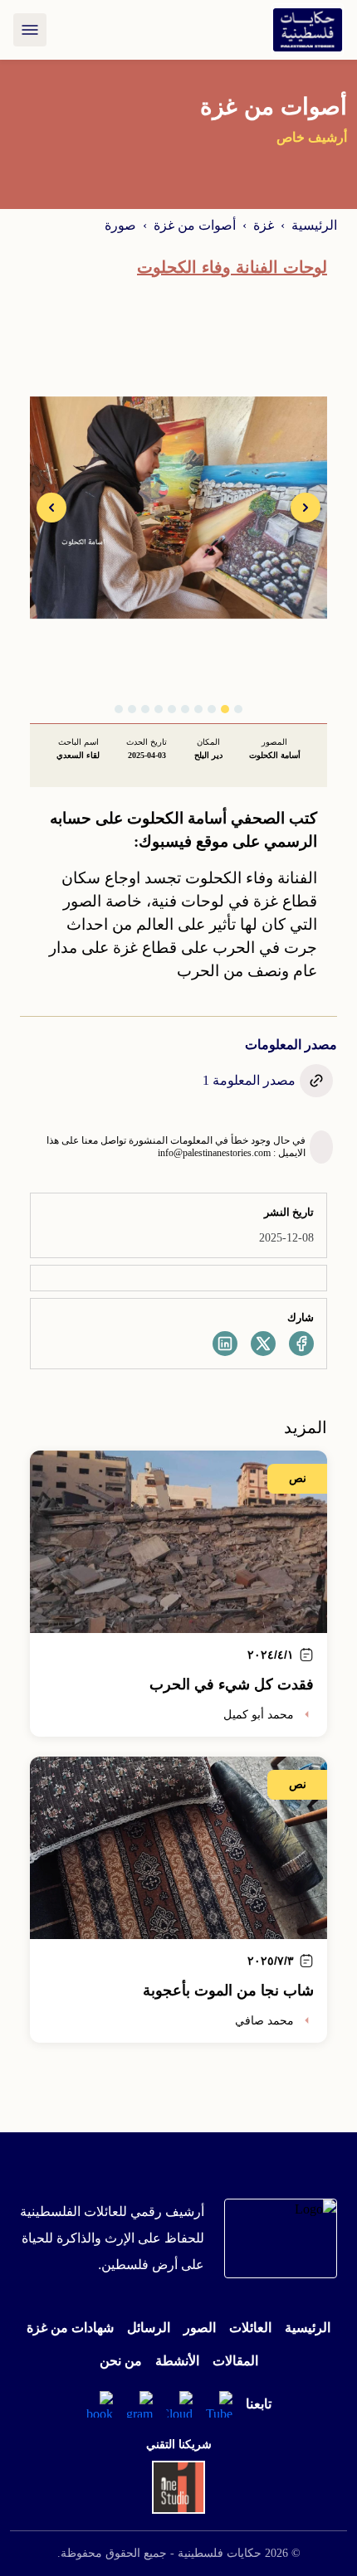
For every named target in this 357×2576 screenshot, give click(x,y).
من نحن (121, 2361)
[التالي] (51, 508)
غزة (264, 225)
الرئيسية (314, 225)
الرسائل (149, 2328)
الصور (200, 2328)
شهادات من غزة (70, 2328)
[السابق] (306, 508)
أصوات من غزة (195, 225)
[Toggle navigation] (30, 30)
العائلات (250, 2328)
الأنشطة (177, 2361)
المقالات (235, 2361)
